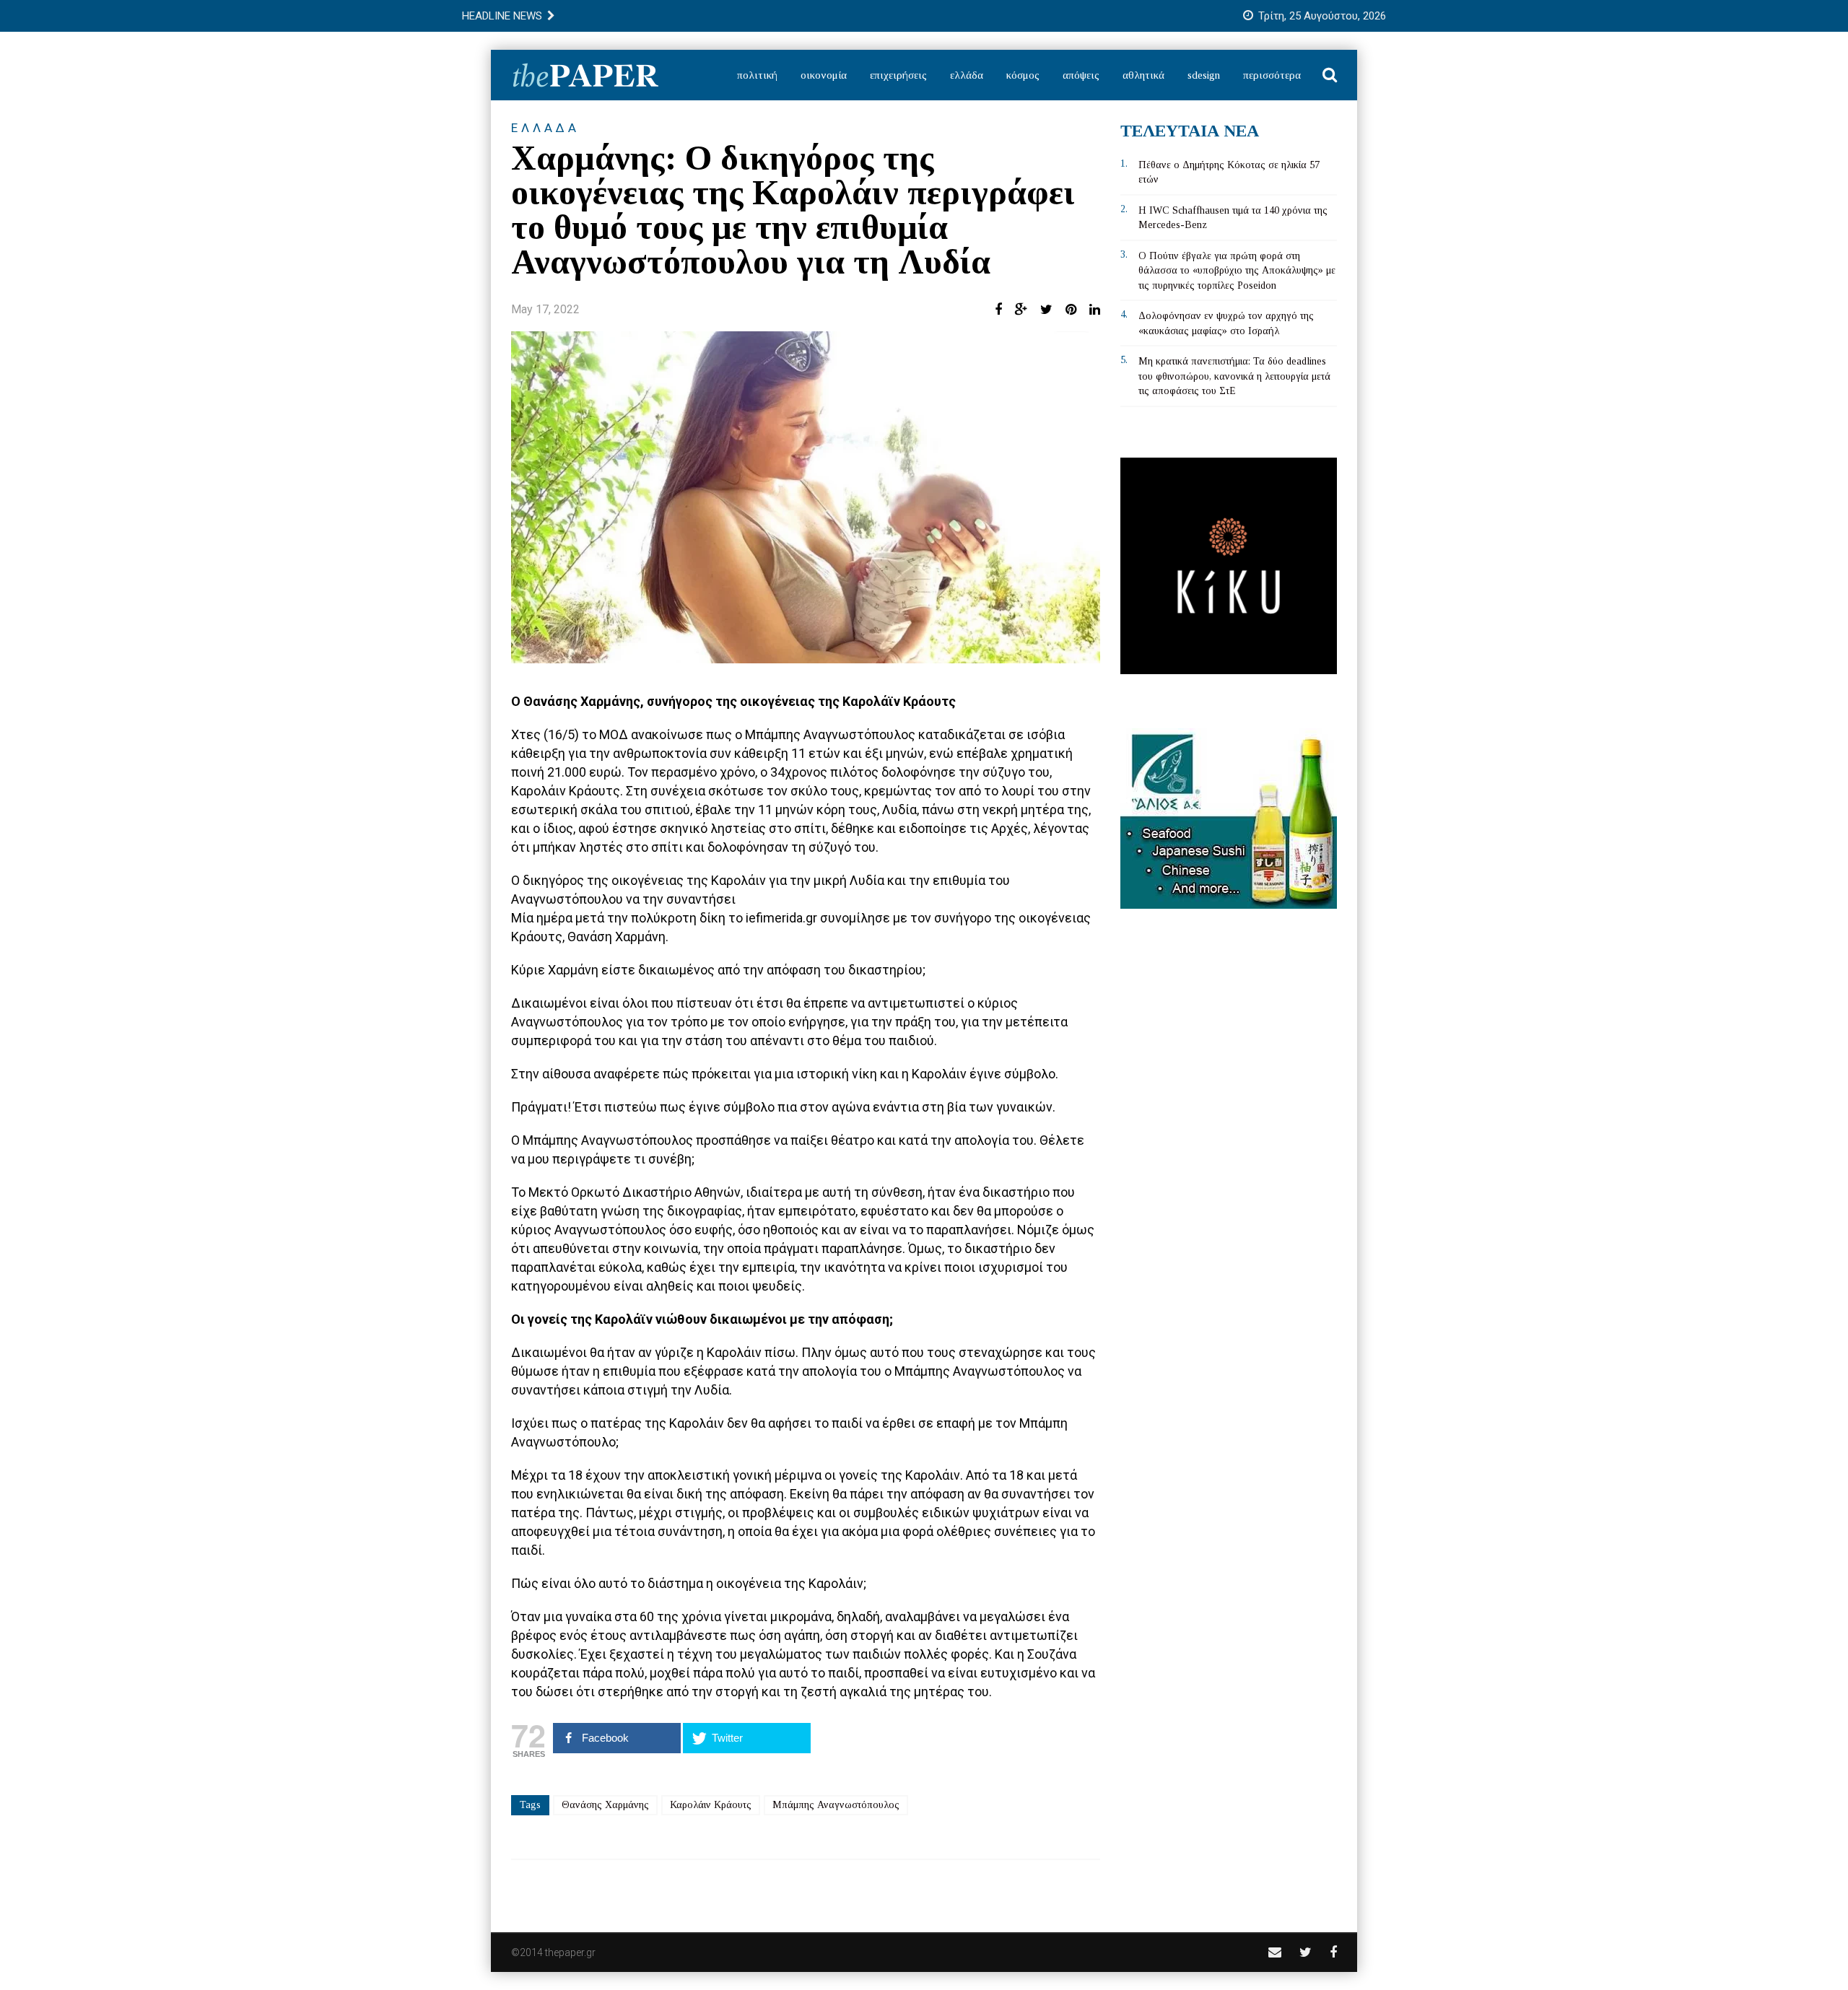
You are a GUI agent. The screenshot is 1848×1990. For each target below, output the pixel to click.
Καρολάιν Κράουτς (711, 1805)
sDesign (1204, 75)
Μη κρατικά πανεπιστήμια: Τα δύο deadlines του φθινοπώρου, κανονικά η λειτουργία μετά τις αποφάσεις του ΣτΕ (1234, 376)
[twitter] (1306, 1952)
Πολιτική (757, 75)
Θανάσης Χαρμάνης (605, 1805)
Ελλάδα (967, 75)
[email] (1275, 1952)
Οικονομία (824, 75)
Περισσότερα (1272, 75)
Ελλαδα (545, 128)
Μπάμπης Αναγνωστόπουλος (836, 1805)
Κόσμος (1023, 75)
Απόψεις (1081, 75)
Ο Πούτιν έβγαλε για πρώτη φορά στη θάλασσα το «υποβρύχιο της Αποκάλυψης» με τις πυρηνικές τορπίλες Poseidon (1237, 271)
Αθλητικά (1143, 75)
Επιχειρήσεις (898, 75)
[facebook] (1333, 1952)
